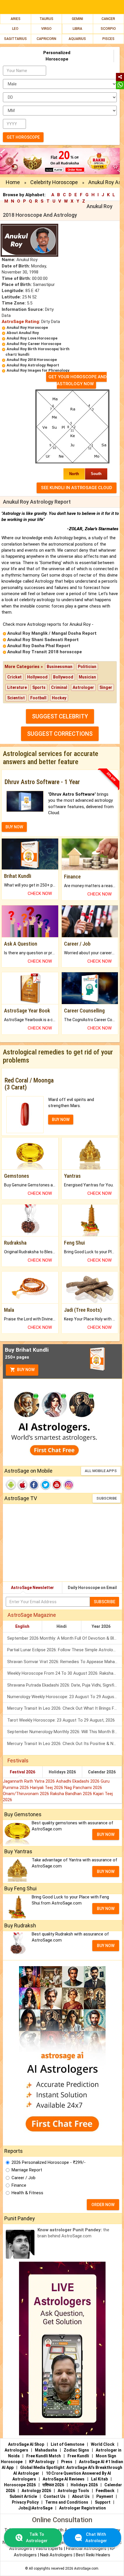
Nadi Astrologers (56, 2555)
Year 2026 (101, 1626)
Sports (39, 687)
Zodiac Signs (76, 2450)
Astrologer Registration (82, 2508)
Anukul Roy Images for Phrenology (38, 370)
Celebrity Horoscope (54, 182)
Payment (105, 2496)
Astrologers (16, 2450)
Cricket (14, 677)
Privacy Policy (25, 2502)
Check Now (40, 893)
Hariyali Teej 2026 (47, 1788)
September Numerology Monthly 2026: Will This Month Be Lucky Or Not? (65, 1732)
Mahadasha (46, 2450)
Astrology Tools (73, 2491)
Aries (16, 19)
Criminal (59, 687)
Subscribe (107, 1498)
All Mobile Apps (101, 1471)
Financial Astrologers (86, 2549)
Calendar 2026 (102, 1772)
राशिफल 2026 (53, 2485)
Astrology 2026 (36, 2491)
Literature (17, 687)
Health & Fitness (27, 2193)
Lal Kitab (99, 2479)
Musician (87, 677)
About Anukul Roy (23, 333)
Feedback (105, 2491)
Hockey (59, 698)
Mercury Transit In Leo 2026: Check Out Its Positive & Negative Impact (65, 1744)
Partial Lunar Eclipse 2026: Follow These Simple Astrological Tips (65, 1650)
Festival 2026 (22, 1772)
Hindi (62, 1626)
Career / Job (24, 2178)
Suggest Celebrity (60, 716)
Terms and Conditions (67, 2502)
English (22, 1626)
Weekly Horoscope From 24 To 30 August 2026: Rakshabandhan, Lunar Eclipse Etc (65, 1673)
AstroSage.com (86, 2568)
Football (38, 698)
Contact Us (55, 2496)
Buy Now (25, 1370)
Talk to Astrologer (37, 2537)
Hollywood (37, 677)
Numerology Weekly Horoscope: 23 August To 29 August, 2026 (65, 1697)
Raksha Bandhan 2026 (72, 1794)
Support (103, 2502)
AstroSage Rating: (21, 322)
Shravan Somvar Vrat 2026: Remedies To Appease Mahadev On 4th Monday (65, 1662)
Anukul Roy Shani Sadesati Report (43, 640)
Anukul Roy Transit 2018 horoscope (45, 652)
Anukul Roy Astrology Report (33, 365)
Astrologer (83, 687)
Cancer (108, 19)
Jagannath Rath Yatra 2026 (29, 1781)
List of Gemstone (67, 2444)
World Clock (103, 2444)
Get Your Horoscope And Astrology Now (78, 380)
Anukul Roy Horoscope (27, 327)
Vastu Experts (49, 2549)
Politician (87, 667)
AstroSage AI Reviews (64, 2479)
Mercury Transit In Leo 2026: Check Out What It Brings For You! (65, 1708)
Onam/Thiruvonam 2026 (27, 1794)
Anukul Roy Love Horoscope (32, 338)
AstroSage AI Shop (26, 2444)
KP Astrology (42, 2462)
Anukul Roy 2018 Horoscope (32, 360)
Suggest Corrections (60, 734)
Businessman (60, 667)
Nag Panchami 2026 (83, 1788)
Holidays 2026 (62, 1772)
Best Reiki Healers (93, 2555)
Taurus (46, 19)
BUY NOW (14, 827)
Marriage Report (27, 2170)
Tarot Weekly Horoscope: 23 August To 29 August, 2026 (61, 1720)
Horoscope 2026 (20, 2485)
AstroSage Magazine (32, 1615)
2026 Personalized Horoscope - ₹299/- (49, 2162)
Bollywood (63, 677)
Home (13, 182)
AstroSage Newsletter (32, 1588)
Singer (106, 687)
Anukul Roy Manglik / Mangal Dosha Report (52, 633)
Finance (19, 2185)
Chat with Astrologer (96, 2537)
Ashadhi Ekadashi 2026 (78, 1781)
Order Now (103, 2205)
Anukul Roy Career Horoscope (34, 344)
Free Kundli (78, 2456)
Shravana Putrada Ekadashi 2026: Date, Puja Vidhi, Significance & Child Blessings (65, 1685)
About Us (81, 2496)
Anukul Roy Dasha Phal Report (39, 646)
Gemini (77, 19)
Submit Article (23, 2496)
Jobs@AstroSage (35, 2508)
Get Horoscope (23, 137)
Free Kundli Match (44, 2456)
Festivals (18, 1761)
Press (67, 2462)
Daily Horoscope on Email (92, 1588)
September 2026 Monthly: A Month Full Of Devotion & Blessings (65, 1638)
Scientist (16, 698)
